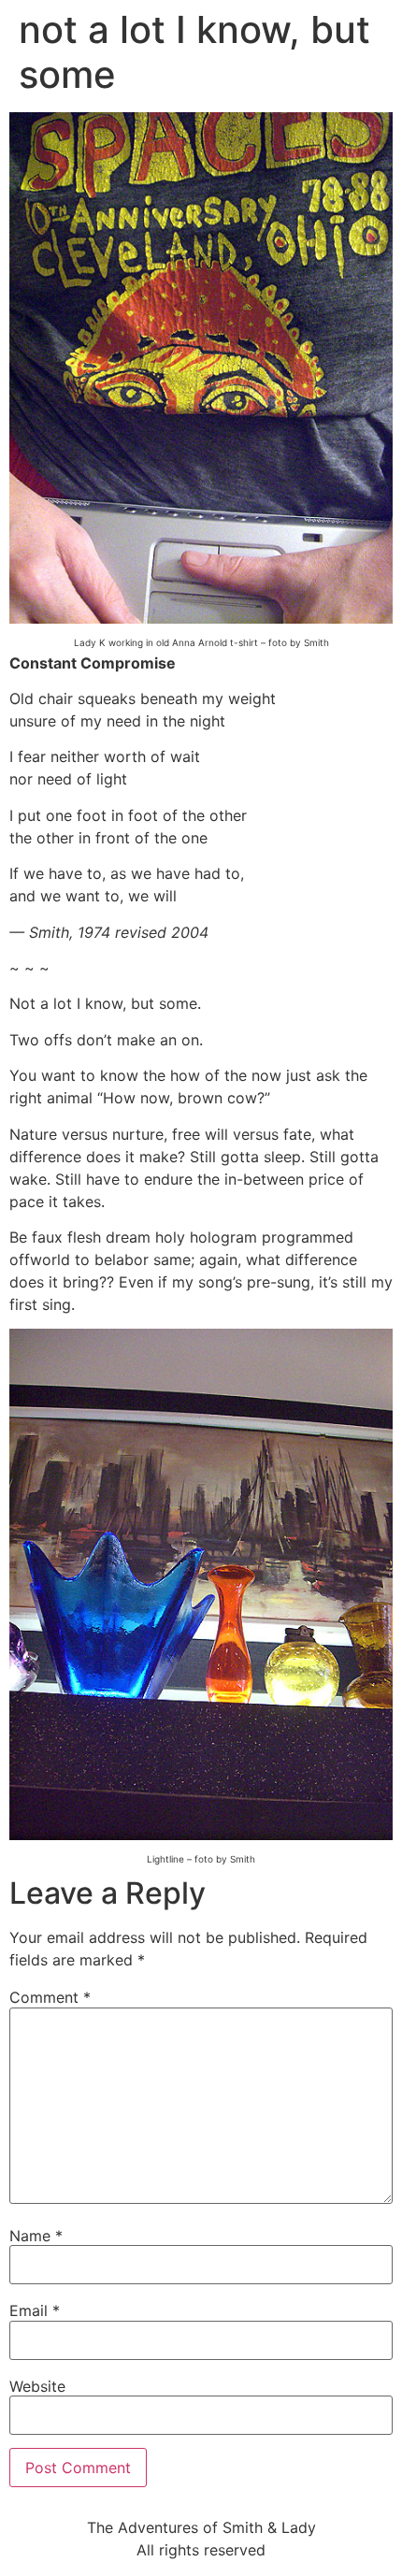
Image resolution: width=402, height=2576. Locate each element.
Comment (50, 1997)
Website (37, 2386)
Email (35, 2310)
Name (36, 2236)
